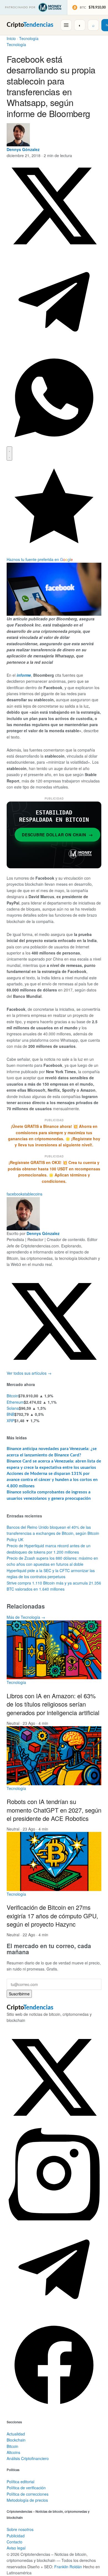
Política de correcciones (28, 2494)
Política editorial (20, 2482)
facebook (15, 1194)
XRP (11, 1421)
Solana (13, 1408)
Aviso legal (16, 2548)
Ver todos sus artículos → (29, 1373)
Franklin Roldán (68, 2567)
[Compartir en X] (54, 252)
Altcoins (13, 2452)
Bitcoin (12, 1396)
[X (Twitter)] (54, 2123)
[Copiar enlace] (9, 453)
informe (24, 675)
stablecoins (33, 1194)
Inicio (11, 38)
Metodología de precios (27, 2500)
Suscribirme (19, 1994)
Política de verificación (26, 2488)
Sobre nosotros (20, 2529)
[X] (54, 1367)
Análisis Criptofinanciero (28, 2458)
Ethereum (15, 1402)
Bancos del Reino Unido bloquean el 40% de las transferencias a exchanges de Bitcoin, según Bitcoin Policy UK (53, 1533)
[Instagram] (54, 2219)
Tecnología (29, 38)
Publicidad (16, 2536)
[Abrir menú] (66, 25)
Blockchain (16, 2440)
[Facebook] (54, 2411)
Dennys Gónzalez (23, 149)
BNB (11, 1414)
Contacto (15, 2542)
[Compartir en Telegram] (54, 347)
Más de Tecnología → (26, 1617)
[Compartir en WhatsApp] (54, 443)
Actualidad (16, 2434)
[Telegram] (54, 2315)
